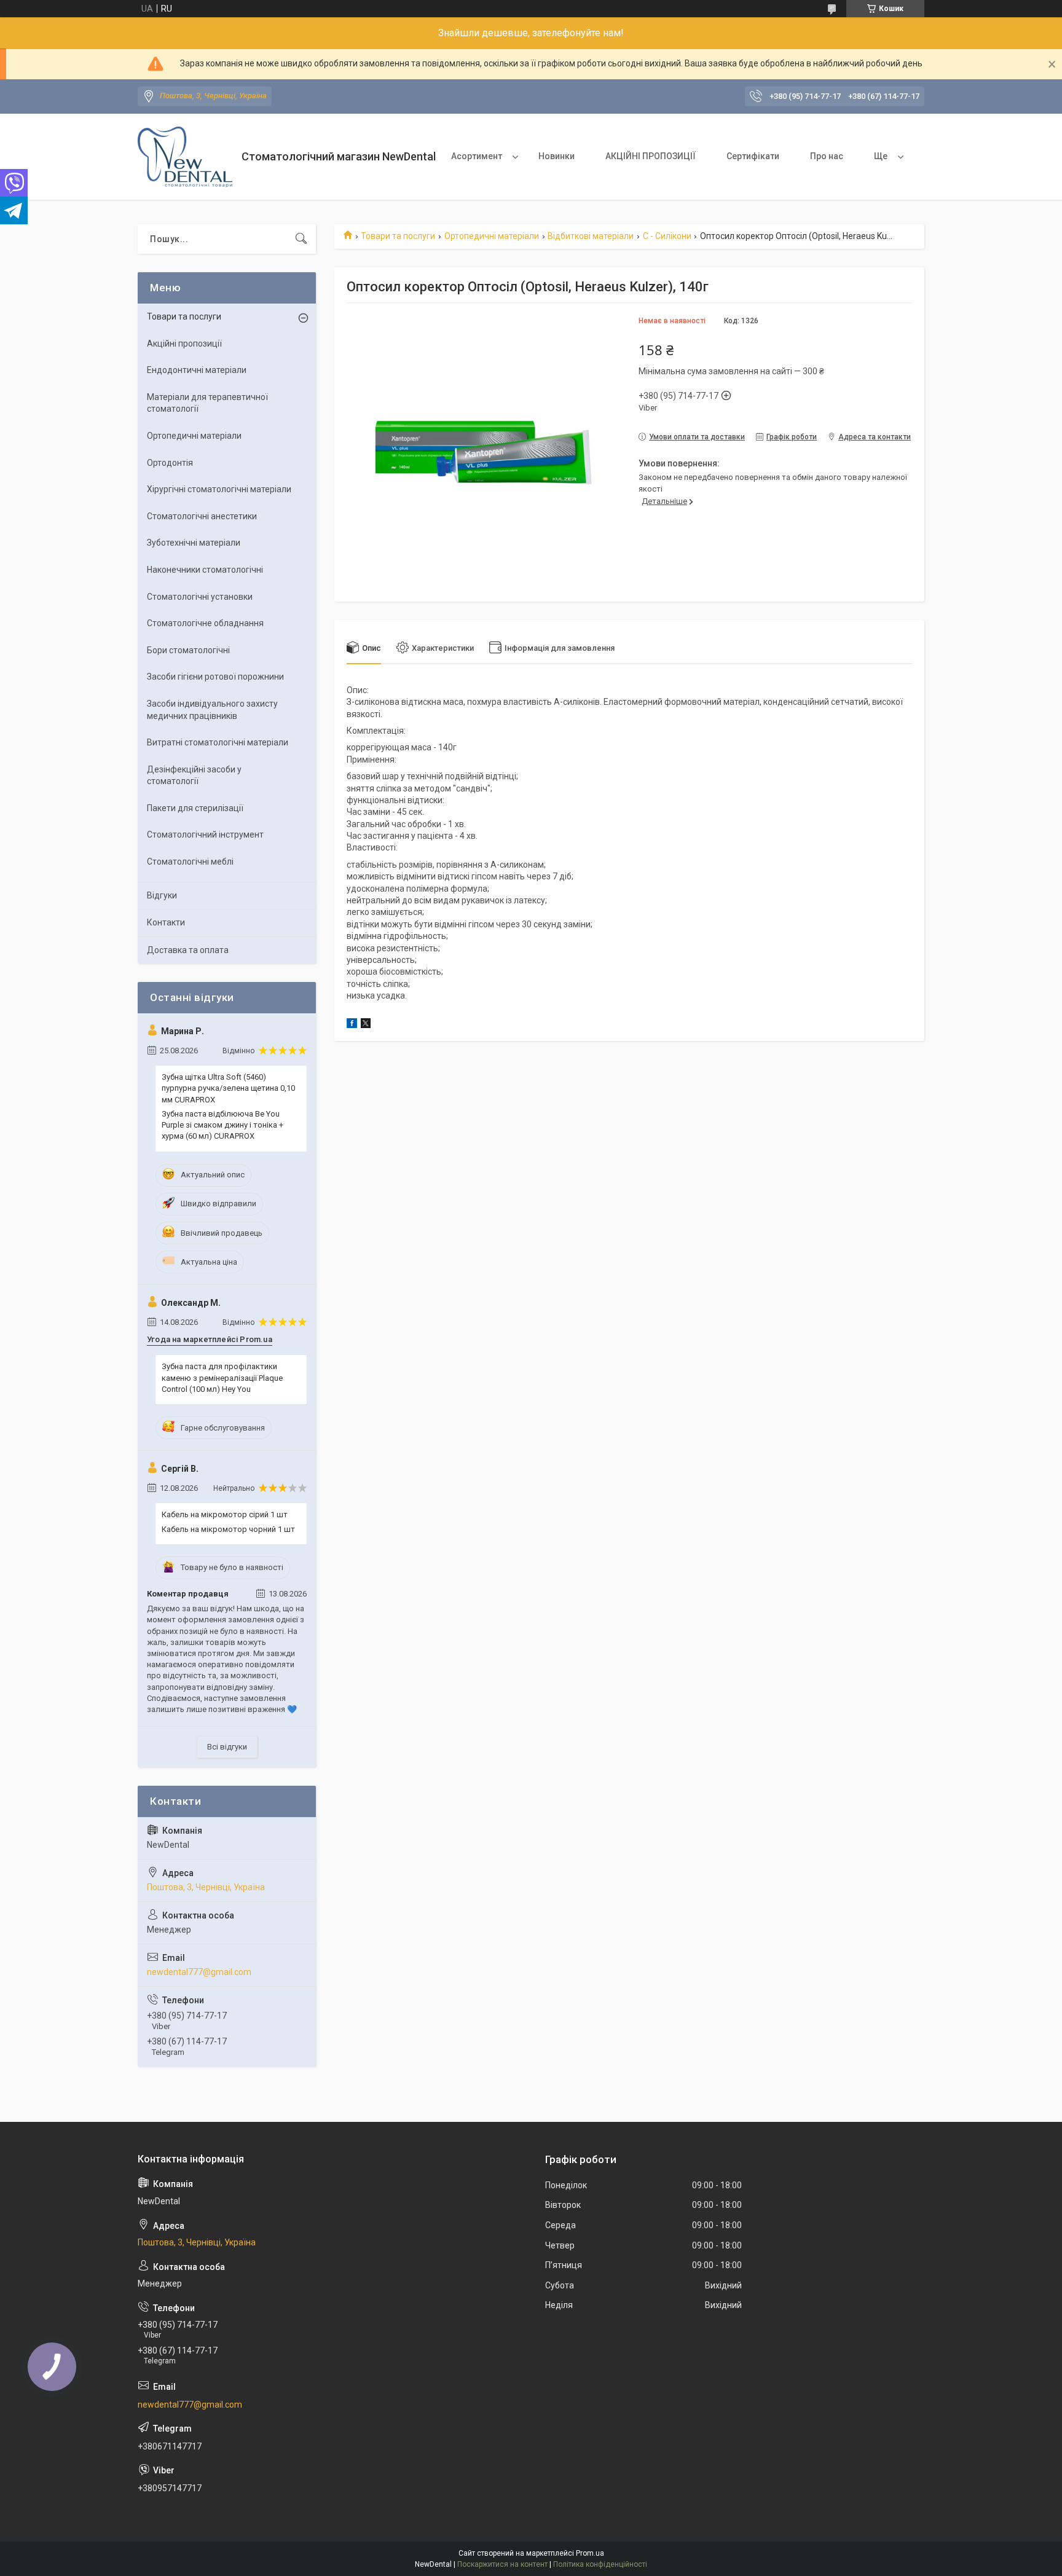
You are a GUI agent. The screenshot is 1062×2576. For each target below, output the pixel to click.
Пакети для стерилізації (195, 808)
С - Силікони (667, 236)
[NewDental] (185, 157)
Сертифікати (753, 156)
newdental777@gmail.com (199, 1972)
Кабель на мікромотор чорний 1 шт (228, 1529)
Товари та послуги (398, 236)
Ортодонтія (170, 463)
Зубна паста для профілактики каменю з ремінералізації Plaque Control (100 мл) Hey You (222, 1377)
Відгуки (162, 895)
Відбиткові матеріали (591, 236)
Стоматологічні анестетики (202, 516)
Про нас (827, 156)
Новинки (557, 156)
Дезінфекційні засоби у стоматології (194, 776)
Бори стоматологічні (188, 650)
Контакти (166, 922)
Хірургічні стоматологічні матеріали (219, 489)
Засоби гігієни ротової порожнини (215, 677)
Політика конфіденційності (600, 2564)
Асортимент (477, 156)
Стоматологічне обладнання (205, 623)
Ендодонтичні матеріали (197, 370)
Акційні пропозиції (184, 344)
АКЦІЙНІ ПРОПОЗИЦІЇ (651, 156)
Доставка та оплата (188, 950)
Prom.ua (590, 2553)
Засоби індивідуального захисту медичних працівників (212, 710)
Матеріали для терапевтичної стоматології (207, 403)
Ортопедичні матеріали (492, 236)
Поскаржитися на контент (502, 2564)
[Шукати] (301, 239)
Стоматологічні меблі (190, 862)
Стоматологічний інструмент (205, 834)
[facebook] (352, 1025)
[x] (366, 1025)
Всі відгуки (227, 1747)
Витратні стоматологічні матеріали (218, 742)
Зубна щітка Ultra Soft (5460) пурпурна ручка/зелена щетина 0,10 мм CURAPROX (228, 1088)
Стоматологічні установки (200, 597)
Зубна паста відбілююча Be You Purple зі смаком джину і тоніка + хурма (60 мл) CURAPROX (222, 1125)
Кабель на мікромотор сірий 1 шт (225, 1514)
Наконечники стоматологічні (205, 570)
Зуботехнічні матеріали (194, 543)
